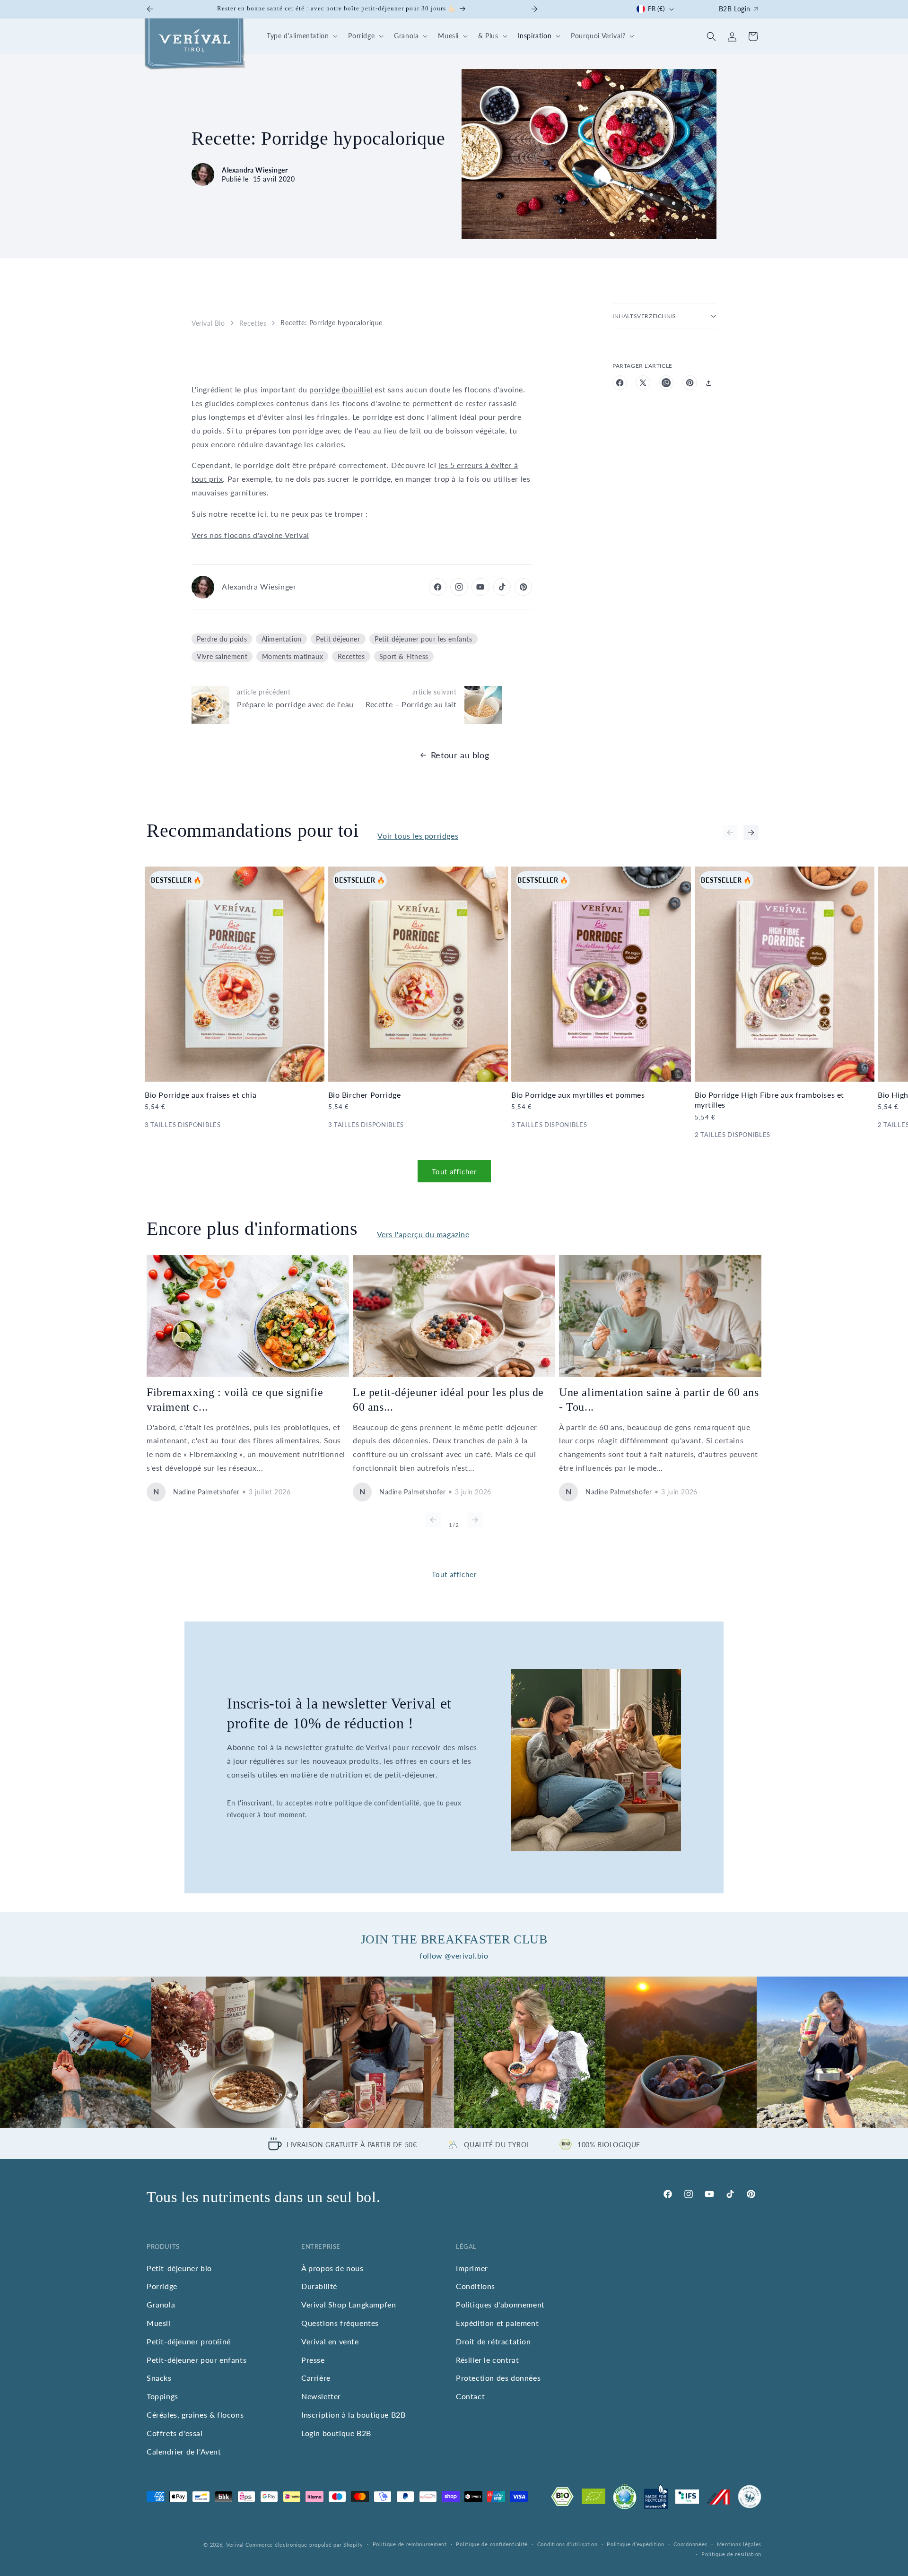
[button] (301, 36)
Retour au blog (460, 755)
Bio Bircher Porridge (365, 1095)
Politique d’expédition (635, 2544)
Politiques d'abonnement (500, 2304)
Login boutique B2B (336, 2433)
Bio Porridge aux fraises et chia (201, 1095)
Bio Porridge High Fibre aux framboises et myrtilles (770, 1100)
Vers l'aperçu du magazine (423, 1234)
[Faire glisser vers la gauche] (730, 833)
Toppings (162, 2396)
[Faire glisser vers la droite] (751, 833)
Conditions (476, 2286)
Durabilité (319, 2286)
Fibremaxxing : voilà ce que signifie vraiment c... (235, 1400)
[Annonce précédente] (150, 9)
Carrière (316, 2378)
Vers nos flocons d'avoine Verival (250, 535)
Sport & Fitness (404, 656)
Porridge (162, 2286)
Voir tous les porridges (418, 836)
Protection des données (498, 2378)
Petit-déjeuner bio (179, 2268)
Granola (161, 2304)
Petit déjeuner (338, 639)
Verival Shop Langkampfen (349, 2304)
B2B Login (735, 9)
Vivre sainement (222, 656)
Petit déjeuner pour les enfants (423, 639)
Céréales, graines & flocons (195, 2415)
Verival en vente (330, 2341)
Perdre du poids (222, 639)
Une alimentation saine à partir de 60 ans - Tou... (659, 1400)
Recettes (253, 323)
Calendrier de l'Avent (184, 2451)
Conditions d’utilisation (567, 2544)
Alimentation (282, 639)
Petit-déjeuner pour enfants (196, 2360)
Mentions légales (739, 2544)
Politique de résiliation (731, 2554)
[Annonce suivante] (534, 9)
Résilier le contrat (487, 2360)
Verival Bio (208, 323)
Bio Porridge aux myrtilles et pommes (578, 1095)
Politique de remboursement (410, 2544)
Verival (235, 2545)
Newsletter (321, 2396)
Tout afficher (454, 1171)
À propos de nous (332, 2268)
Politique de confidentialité (492, 2544)
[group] (76, 2052)
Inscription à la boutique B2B (353, 2415)
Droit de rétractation (493, 2341)
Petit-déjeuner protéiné (189, 2341)
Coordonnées (690, 2544)
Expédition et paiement (497, 2323)
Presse (313, 2360)
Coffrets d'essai (175, 2433)
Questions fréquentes (340, 2323)
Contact (470, 2396)
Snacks (159, 2378)
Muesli (159, 2323)
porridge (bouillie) (342, 389)
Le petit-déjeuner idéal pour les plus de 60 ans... (448, 1400)
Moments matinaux (293, 656)
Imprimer (472, 2268)
